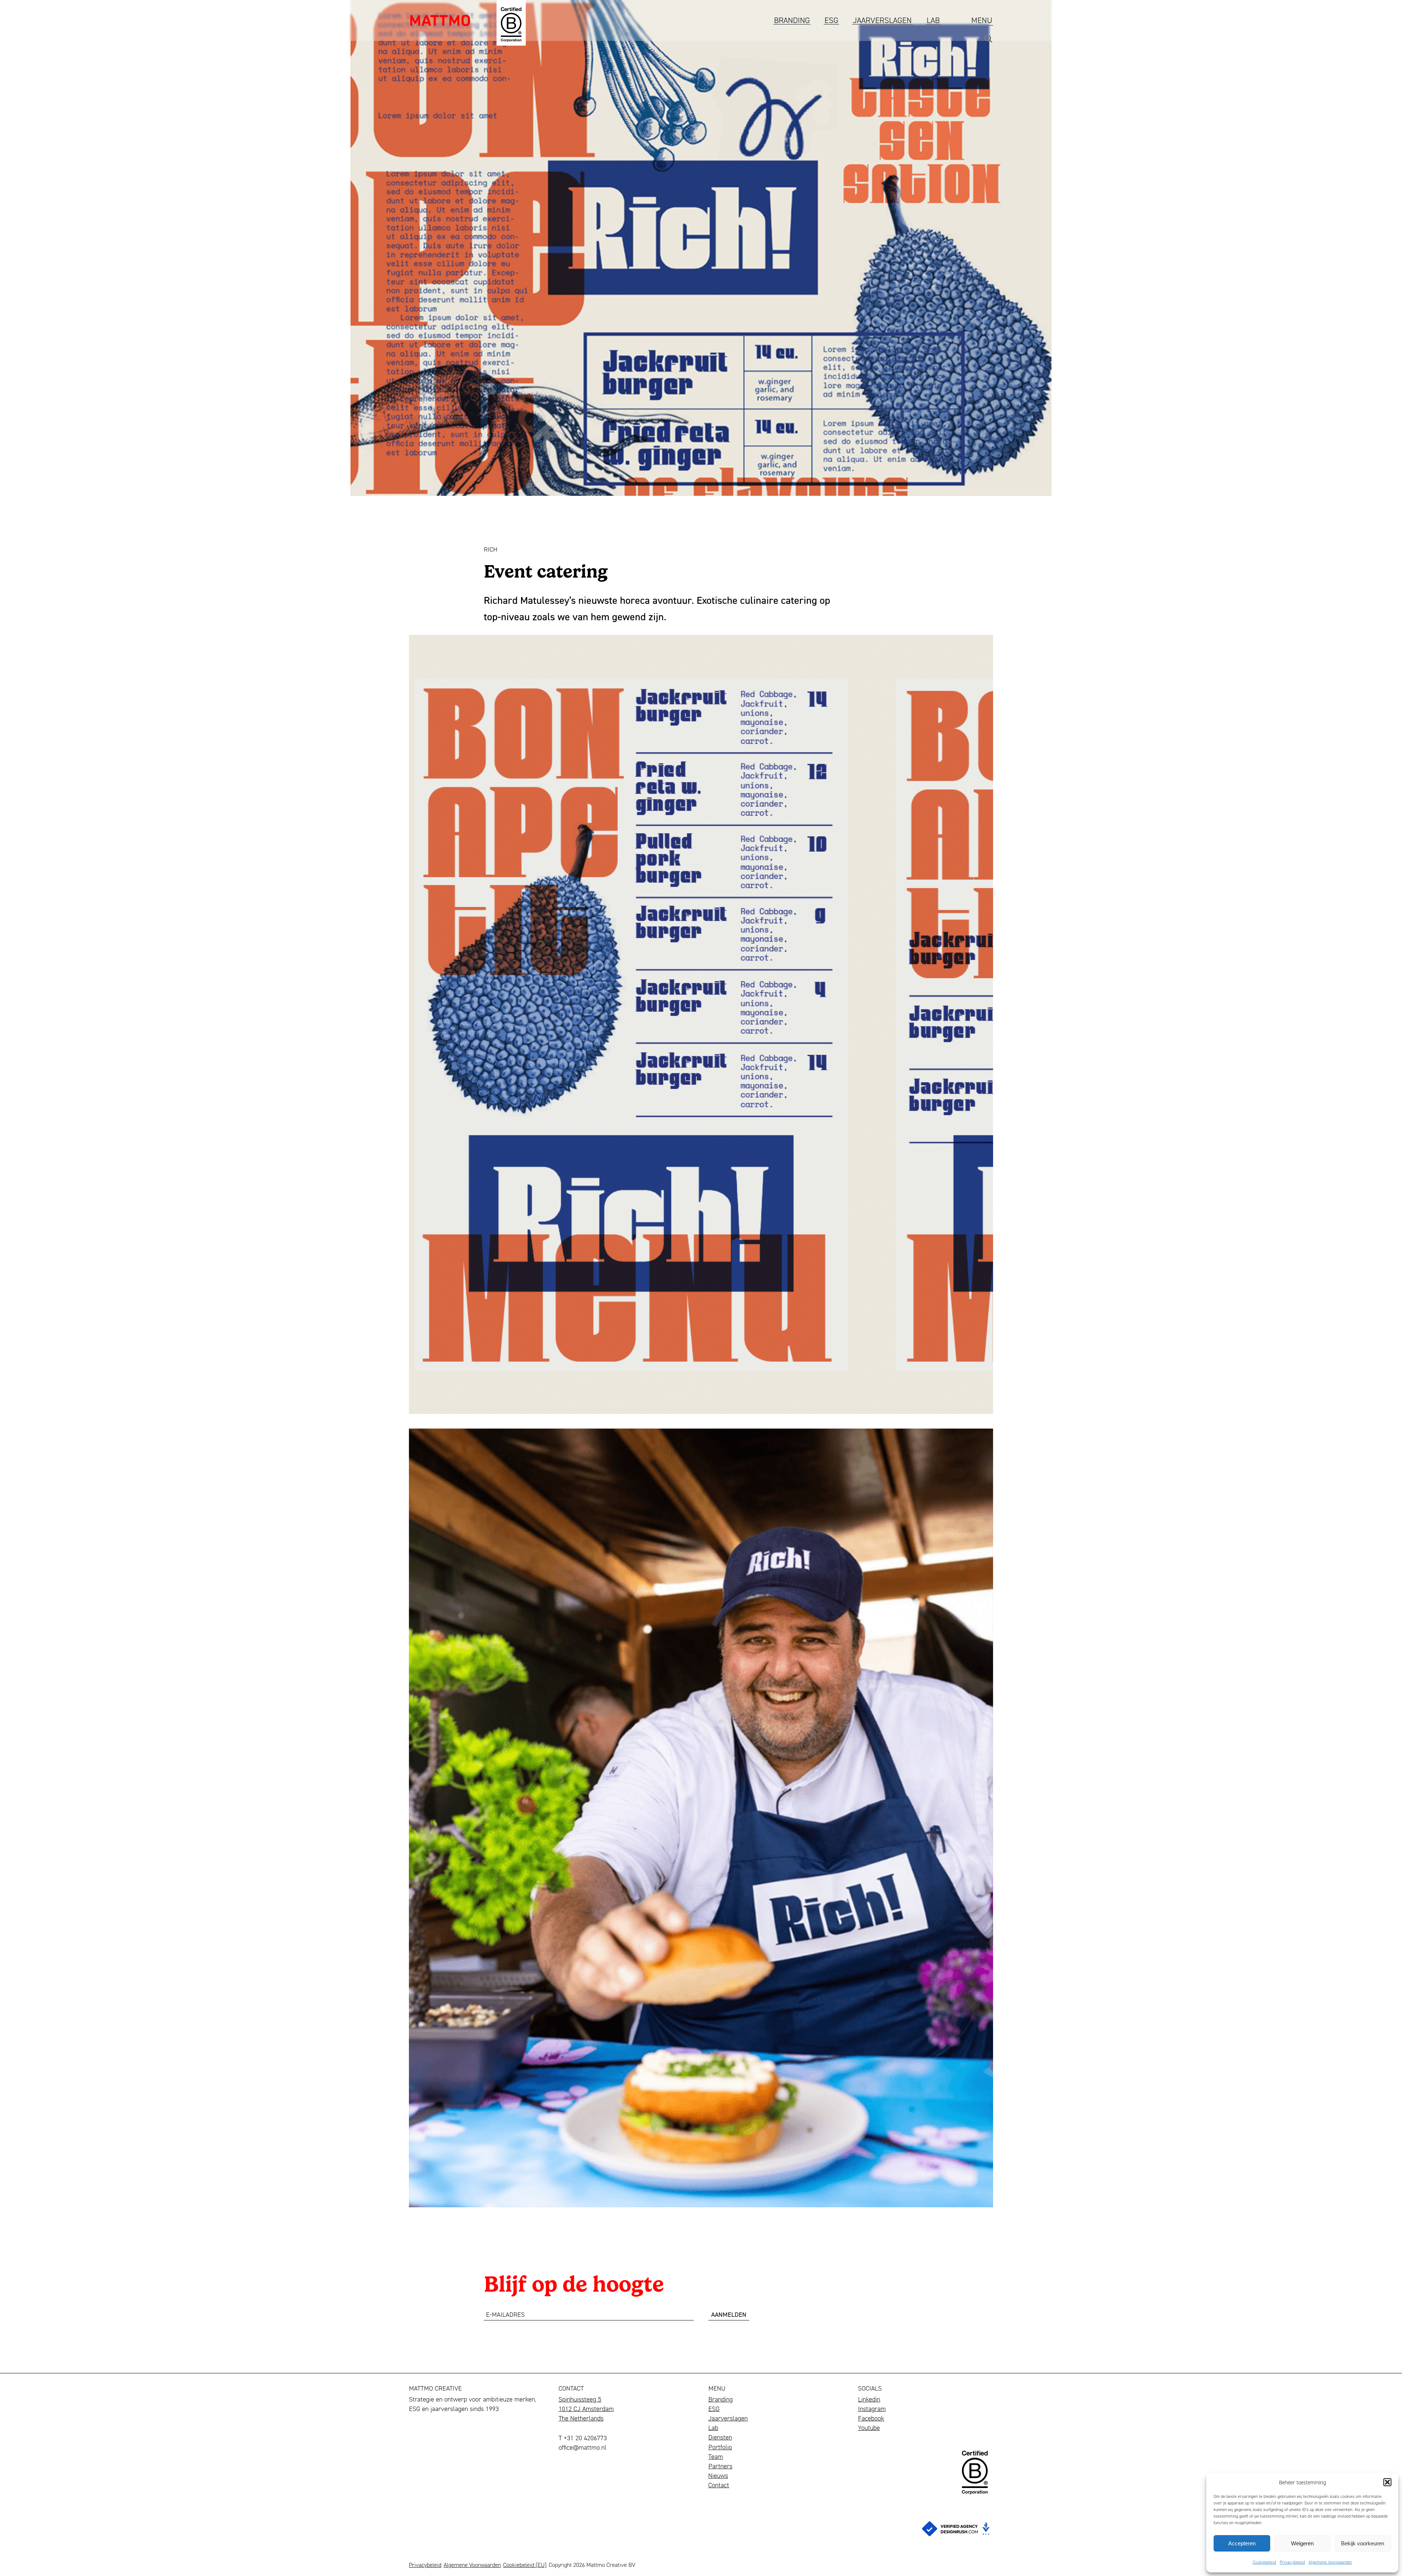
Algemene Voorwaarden (1330, 2562)
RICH (491, 549)
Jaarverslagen (882, 20)
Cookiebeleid (1264, 2562)
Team (716, 2456)
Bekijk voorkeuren (1363, 2543)
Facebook (871, 2418)
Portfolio (720, 2447)
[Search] (988, 41)
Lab (933, 20)
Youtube (869, 2427)
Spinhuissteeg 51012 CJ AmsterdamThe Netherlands (586, 2408)
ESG (831, 20)
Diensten (720, 2437)
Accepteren (1242, 2543)
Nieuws (718, 2475)
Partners (720, 2466)
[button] (1387, 2482)
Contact (719, 2485)
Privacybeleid (1292, 2562)
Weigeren (1302, 2543)
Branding (792, 20)
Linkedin (869, 2399)
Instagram (872, 2408)
